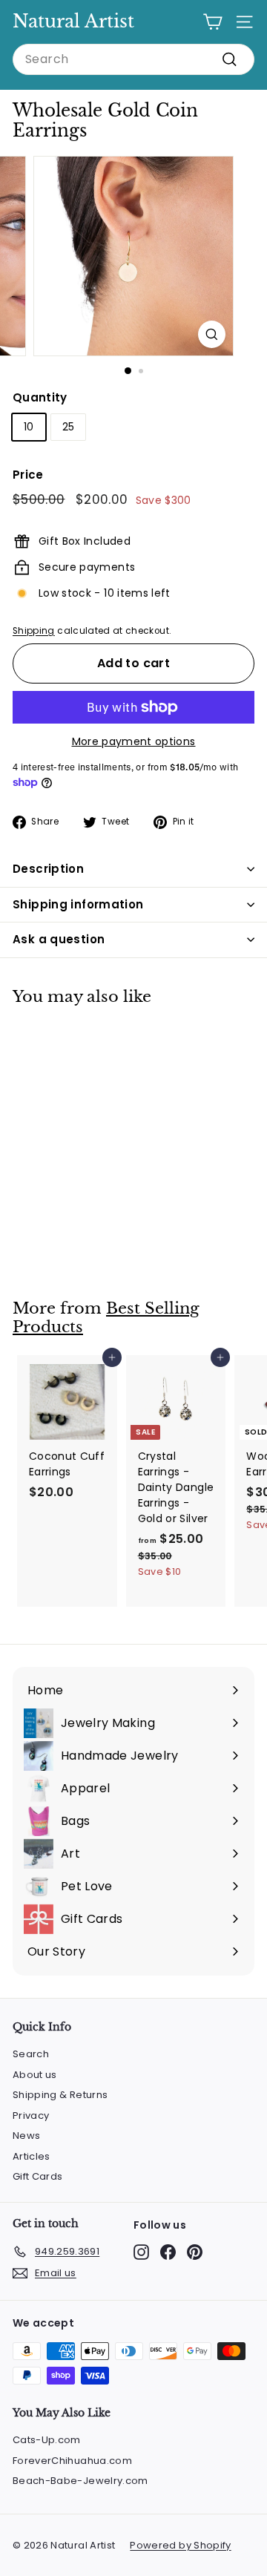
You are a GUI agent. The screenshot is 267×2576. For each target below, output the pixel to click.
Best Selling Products (106, 1318)
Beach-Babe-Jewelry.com (80, 2481)
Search (31, 2054)
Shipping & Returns (60, 2095)
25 (69, 427)
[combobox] (133, 59)
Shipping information (78, 904)
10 (29, 427)
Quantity (40, 397)
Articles (32, 2156)
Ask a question (59, 939)
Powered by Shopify (180, 2545)
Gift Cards (38, 2176)
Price (28, 475)
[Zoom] (212, 334)
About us (35, 2075)
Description (48, 869)
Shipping (34, 631)
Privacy (31, 2115)
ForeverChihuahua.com (72, 2461)
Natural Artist (73, 21)
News (26, 2136)
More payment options (134, 741)
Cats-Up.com (47, 2440)
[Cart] (212, 22)
